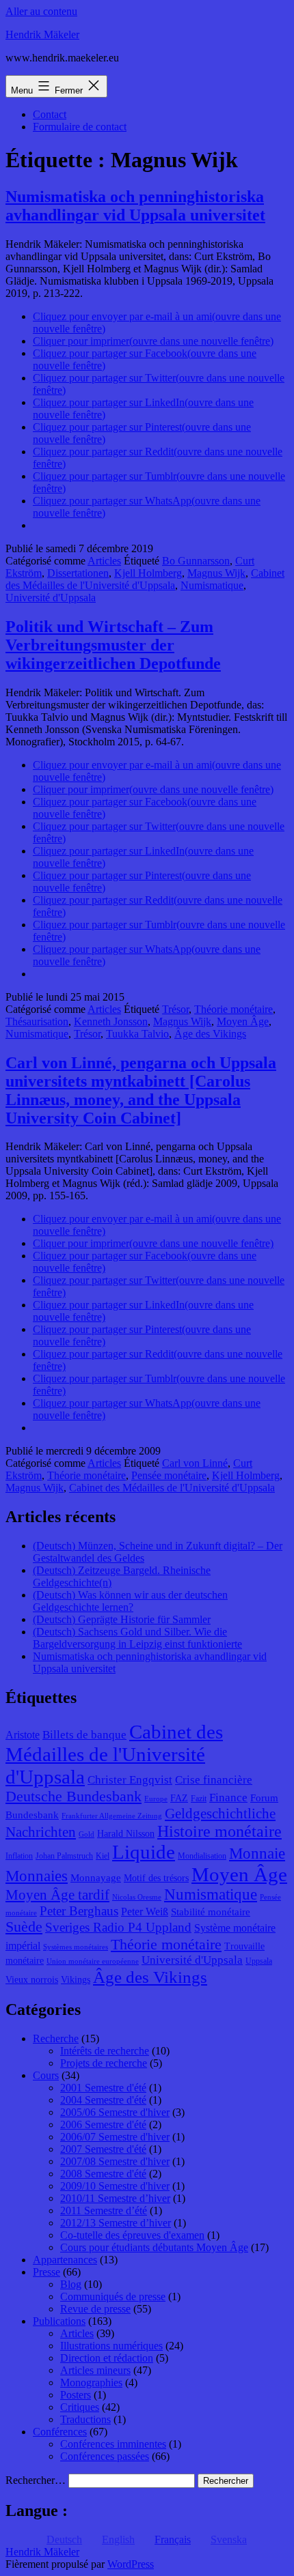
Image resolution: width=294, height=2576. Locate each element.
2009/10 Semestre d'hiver (115, 2186)
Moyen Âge (243, 1021)
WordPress (131, 2564)
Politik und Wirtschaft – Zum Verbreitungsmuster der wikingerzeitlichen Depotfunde (113, 645)
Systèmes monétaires (76, 1947)
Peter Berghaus (79, 1911)
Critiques (80, 2407)
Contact (50, 114)
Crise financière (214, 1780)
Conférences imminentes (113, 2444)
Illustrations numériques (111, 2346)
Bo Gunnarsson (196, 561)
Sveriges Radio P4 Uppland (118, 1927)
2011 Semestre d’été (104, 2210)
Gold (86, 1834)
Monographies (91, 2382)
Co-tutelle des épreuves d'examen (132, 2235)
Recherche (56, 2038)
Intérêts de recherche (105, 2051)
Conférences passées (105, 2456)
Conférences (60, 2432)
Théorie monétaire (233, 1009)
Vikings (76, 1980)
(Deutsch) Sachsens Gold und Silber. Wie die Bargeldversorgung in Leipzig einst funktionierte (137, 1638)
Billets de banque (84, 1735)
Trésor (175, 1009)
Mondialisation (202, 1856)
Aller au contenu (41, 11)
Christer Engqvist (130, 1780)
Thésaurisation (37, 1021)
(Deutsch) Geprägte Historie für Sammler (122, 1619)
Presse (46, 2272)
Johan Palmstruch (64, 1856)
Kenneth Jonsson (111, 1021)
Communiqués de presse (113, 2296)
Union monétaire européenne (93, 1961)
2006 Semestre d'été (103, 2124)
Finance (228, 1798)
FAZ (179, 1798)
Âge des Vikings (210, 1034)
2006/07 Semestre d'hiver (115, 2137)
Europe (156, 1799)
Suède (24, 1927)
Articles (104, 561)
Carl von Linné (195, 1463)
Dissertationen (78, 573)
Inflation (19, 1856)
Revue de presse (95, 2309)
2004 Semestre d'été (103, 2100)
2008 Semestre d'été (103, 2174)
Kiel (103, 1856)
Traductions (85, 2419)
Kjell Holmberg (148, 573)
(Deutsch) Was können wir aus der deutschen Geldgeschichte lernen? (130, 1601)
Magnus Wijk (216, 573)
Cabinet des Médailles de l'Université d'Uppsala (145, 579)
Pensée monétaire (169, 1475)
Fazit (199, 1799)
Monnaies (37, 1876)
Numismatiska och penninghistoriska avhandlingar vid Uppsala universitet (135, 206)
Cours (46, 2075)
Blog (71, 2284)
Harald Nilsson (126, 1834)
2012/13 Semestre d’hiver (116, 2223)
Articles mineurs (95, 2370)
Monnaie (257, 1854)
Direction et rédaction (107, 2358)
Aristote (23, 1735)
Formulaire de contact (80, 127)
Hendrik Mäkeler (42, 34)
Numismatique (212, 585)
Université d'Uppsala (51, 598)
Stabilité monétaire (211, 1912)
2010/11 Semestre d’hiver (115, 2198)
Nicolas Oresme (137, 1897)
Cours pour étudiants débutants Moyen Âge (154, 2247)
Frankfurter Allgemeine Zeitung (112, 1816)
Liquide (144, 1852)
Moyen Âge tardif (57, 1895)
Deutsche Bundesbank (73, 1797)
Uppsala (259, 1961)
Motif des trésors (156, 1878)
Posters (76, 2395)
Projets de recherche (104, 2063)
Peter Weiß (145, 1912)
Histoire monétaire (219, 1831)
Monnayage (96, 1878)
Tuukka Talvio (137, 1034)
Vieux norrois (32, 1980)
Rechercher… (36, 2480)
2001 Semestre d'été (103, 2088)
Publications (59, 2321)
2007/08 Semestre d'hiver (115, 2161)
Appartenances (65, 2260)
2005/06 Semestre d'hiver (115, 2112)
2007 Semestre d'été (103, 2149)
